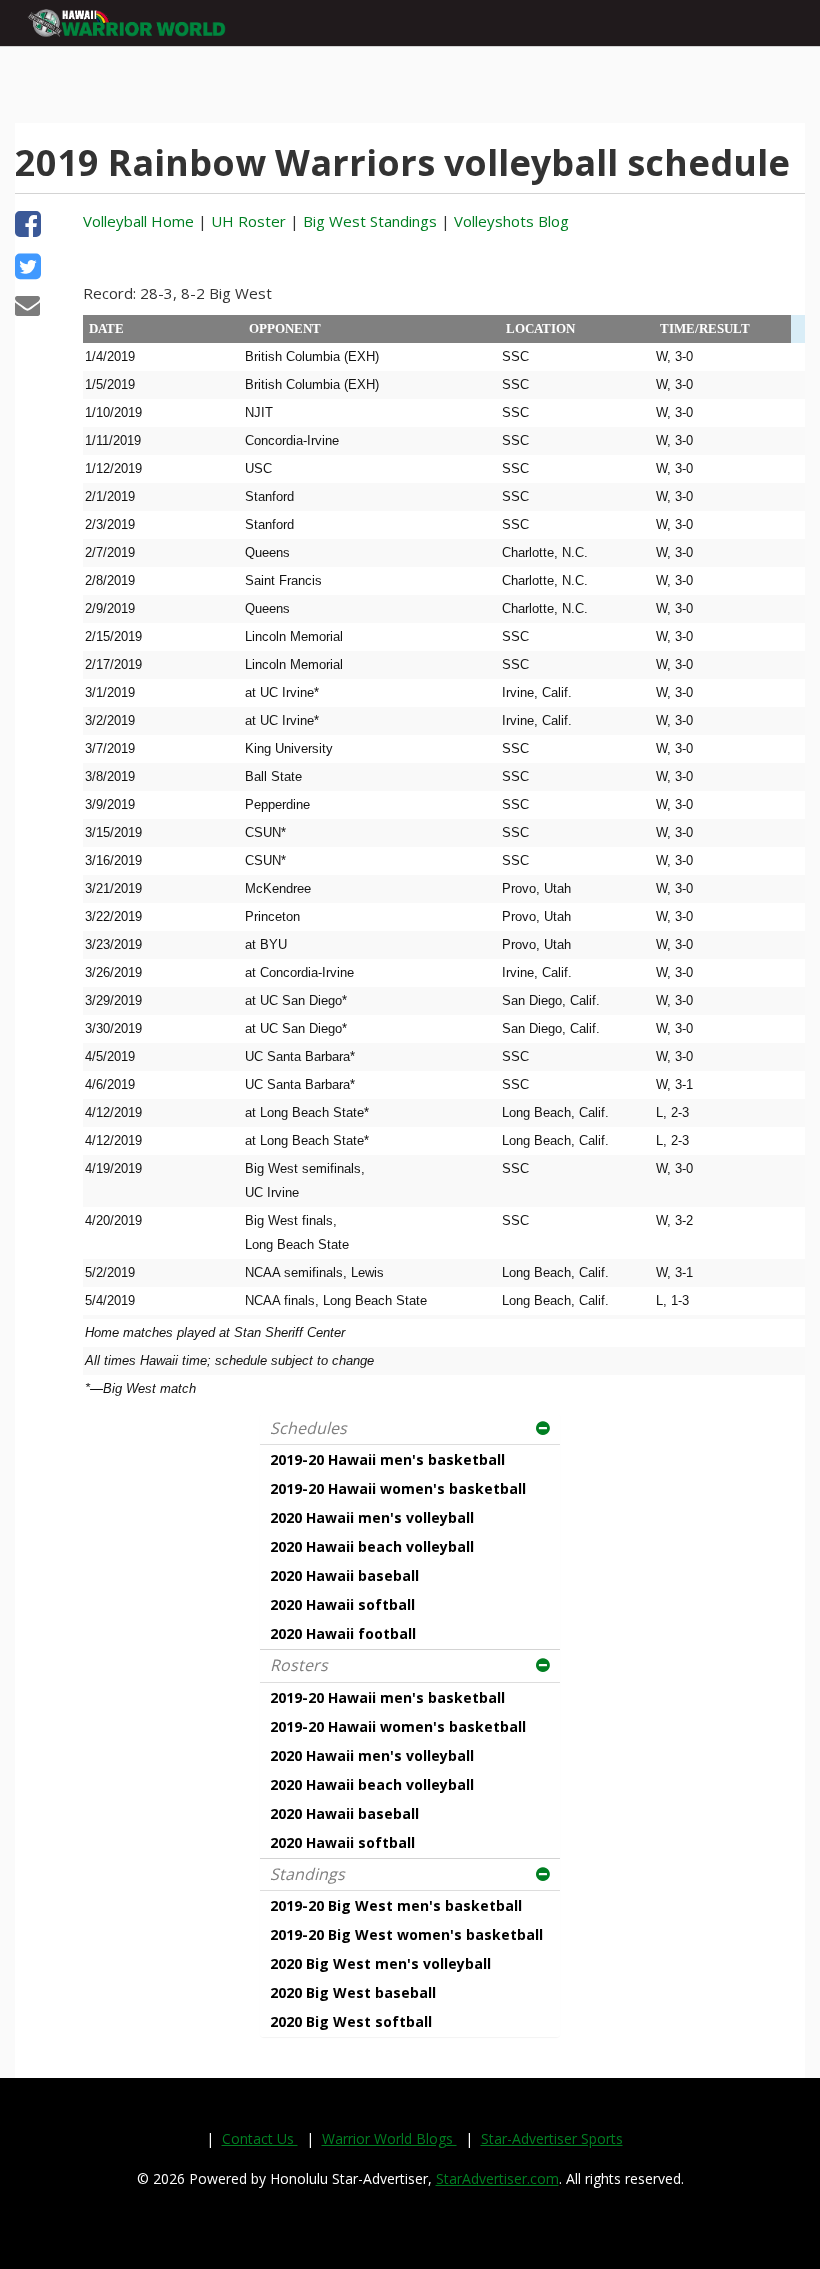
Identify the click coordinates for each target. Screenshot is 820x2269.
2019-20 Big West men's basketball (396, 1905)
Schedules (308, 1428)
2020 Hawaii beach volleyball (372, 1546)
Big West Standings (370, 221)
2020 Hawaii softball (342, 1604)
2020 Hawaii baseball (344, 1575)
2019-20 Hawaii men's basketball (387, 1459)
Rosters (299, 1665)
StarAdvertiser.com (497, 2178)
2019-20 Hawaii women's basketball (398, 1488)
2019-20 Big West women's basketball (406, 1934)
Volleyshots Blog (511, 221)
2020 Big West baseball (353, 1992)
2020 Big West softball (351, 2021)
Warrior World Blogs (389, 2138)
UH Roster (248, 221)
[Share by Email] (27, 308)
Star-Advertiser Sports (552, 2138)
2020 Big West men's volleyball (380, 1963)
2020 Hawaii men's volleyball (372, 1517)
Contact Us (260, 2138)
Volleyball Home (138, 221)
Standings (307, 1874)
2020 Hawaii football (343, 1633)
